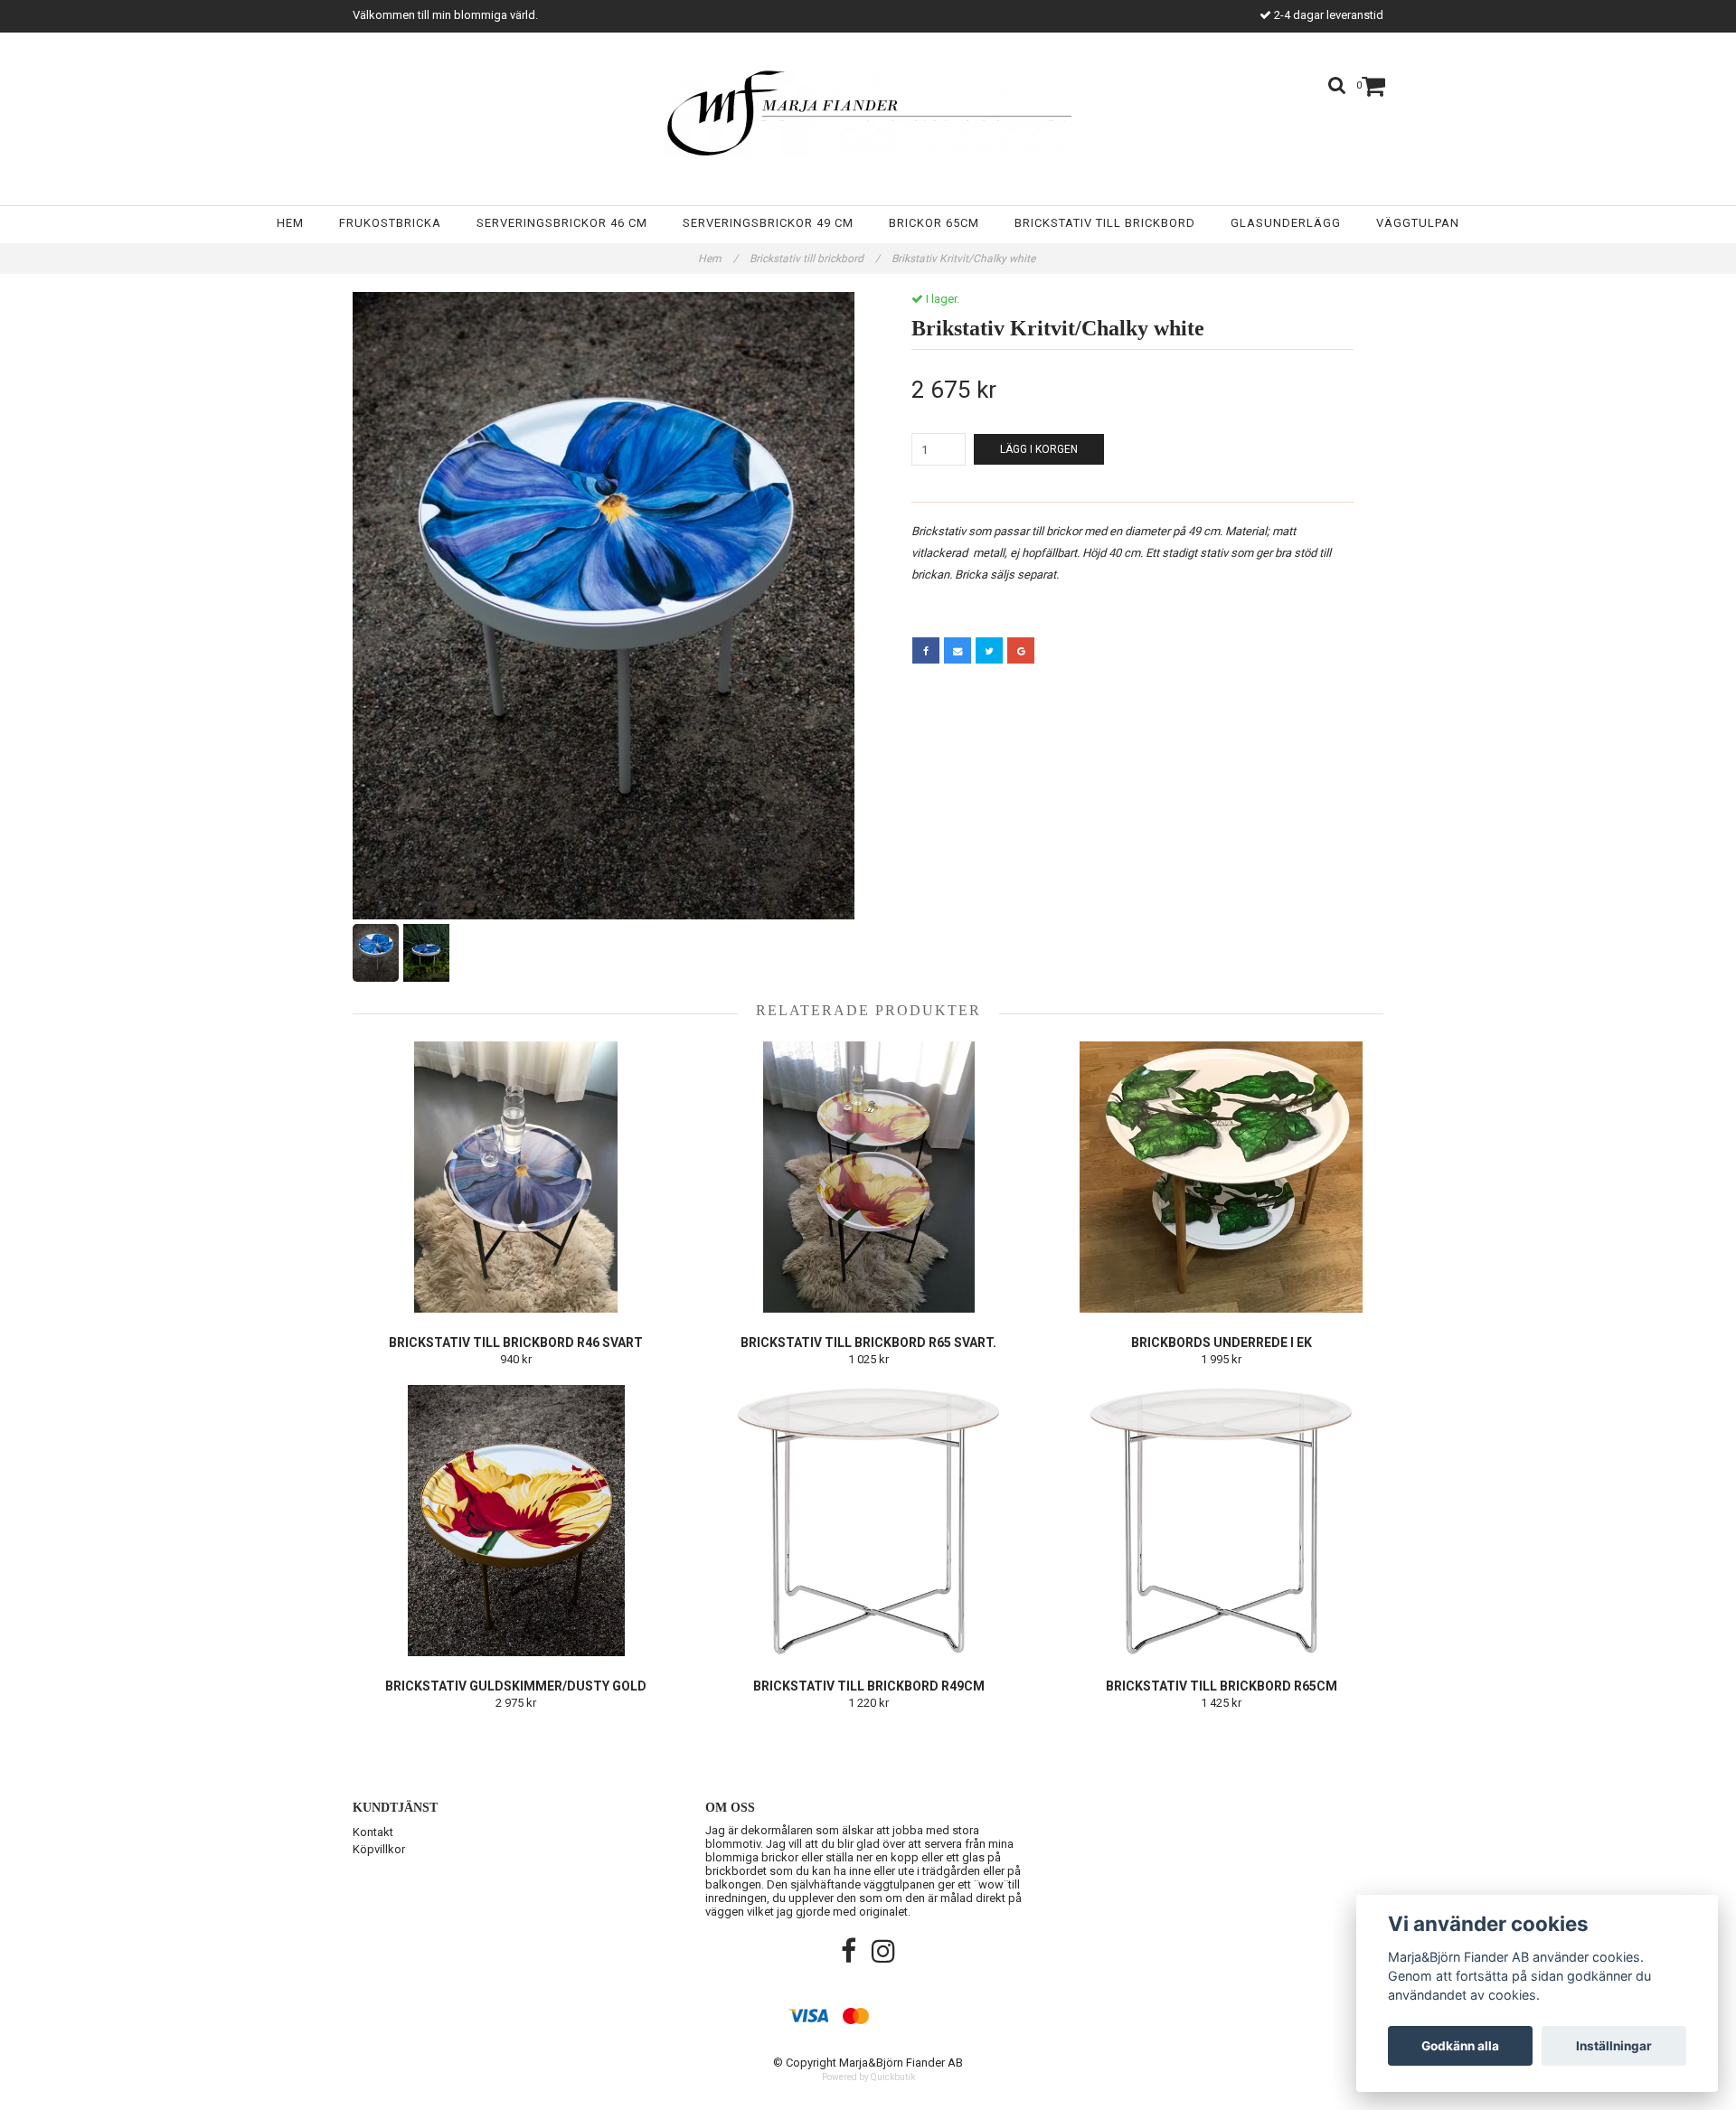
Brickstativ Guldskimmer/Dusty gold (516, 1686)
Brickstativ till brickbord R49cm (869, 1686)
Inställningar (1614, 2046)
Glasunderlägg (1286, 223)
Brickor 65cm (934, 223)
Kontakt (373, 1832)
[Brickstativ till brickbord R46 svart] (516, 1177)
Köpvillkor (379, 1849)
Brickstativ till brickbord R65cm (1222, 1686)
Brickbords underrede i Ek (1222, 1342)
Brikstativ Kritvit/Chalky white (965, 259)
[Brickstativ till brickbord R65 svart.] (868, 1177)
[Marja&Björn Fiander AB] (868, 114)
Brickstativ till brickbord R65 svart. (868, 1342)
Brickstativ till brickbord (1105, 223)
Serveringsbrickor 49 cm (768, 223)
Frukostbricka (390, 223)
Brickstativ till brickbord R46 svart (516, 1342)
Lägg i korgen (1039, 449)
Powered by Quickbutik (868, 2077)
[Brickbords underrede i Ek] (1221, 1177)
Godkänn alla (1460, 2046)
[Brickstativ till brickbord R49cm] (868, 1521)
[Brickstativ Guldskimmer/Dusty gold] (516, 1521)
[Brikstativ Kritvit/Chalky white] (604, 606)
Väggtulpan (1418, 223)
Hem (290, 223)
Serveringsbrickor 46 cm (562, 223)
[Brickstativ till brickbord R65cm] (1221, 1521)
